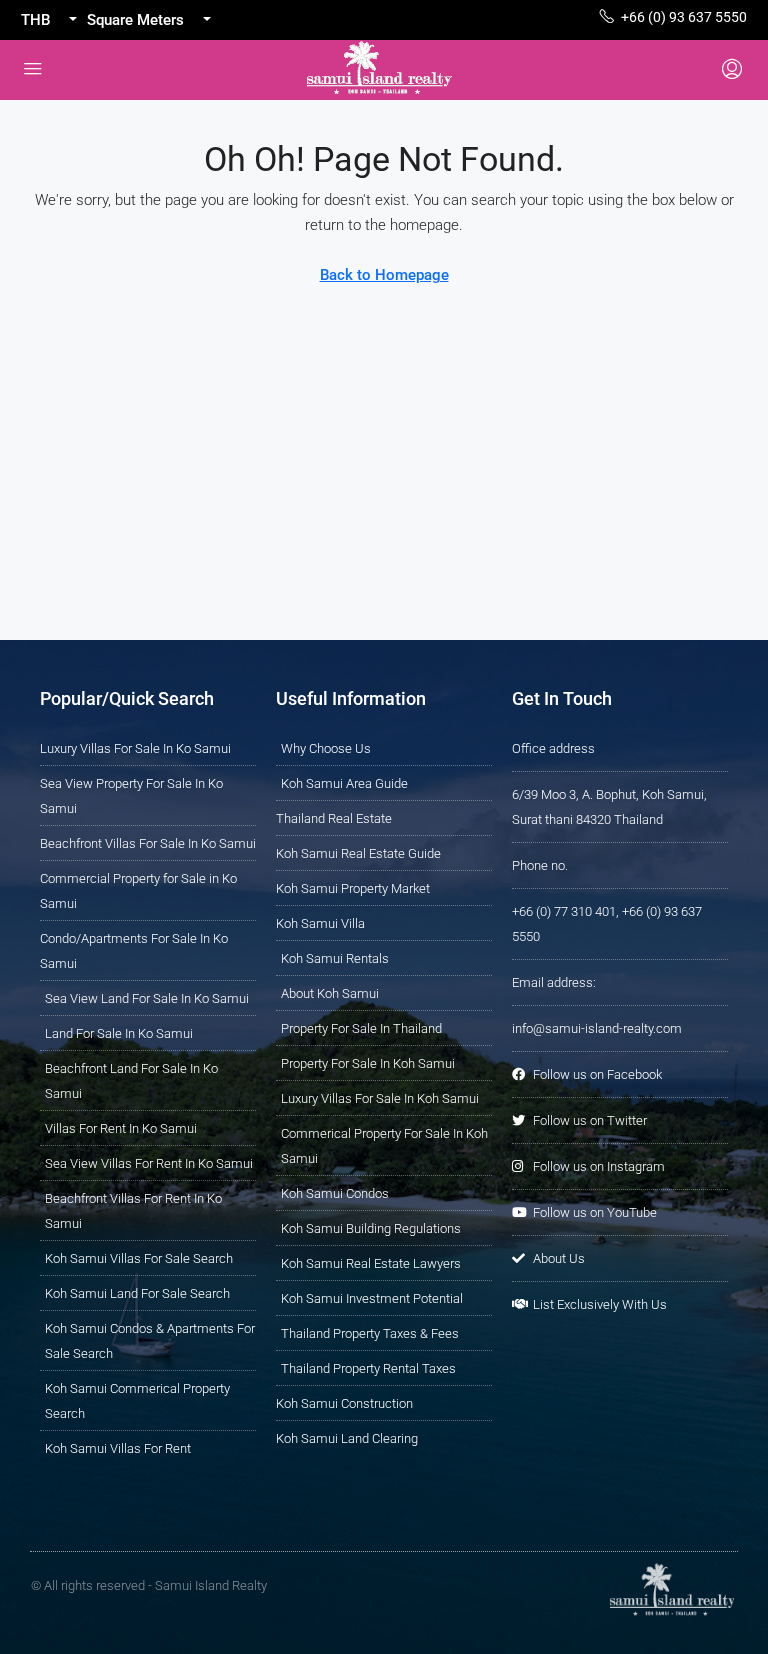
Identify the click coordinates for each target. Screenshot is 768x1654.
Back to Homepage (384, 275)
